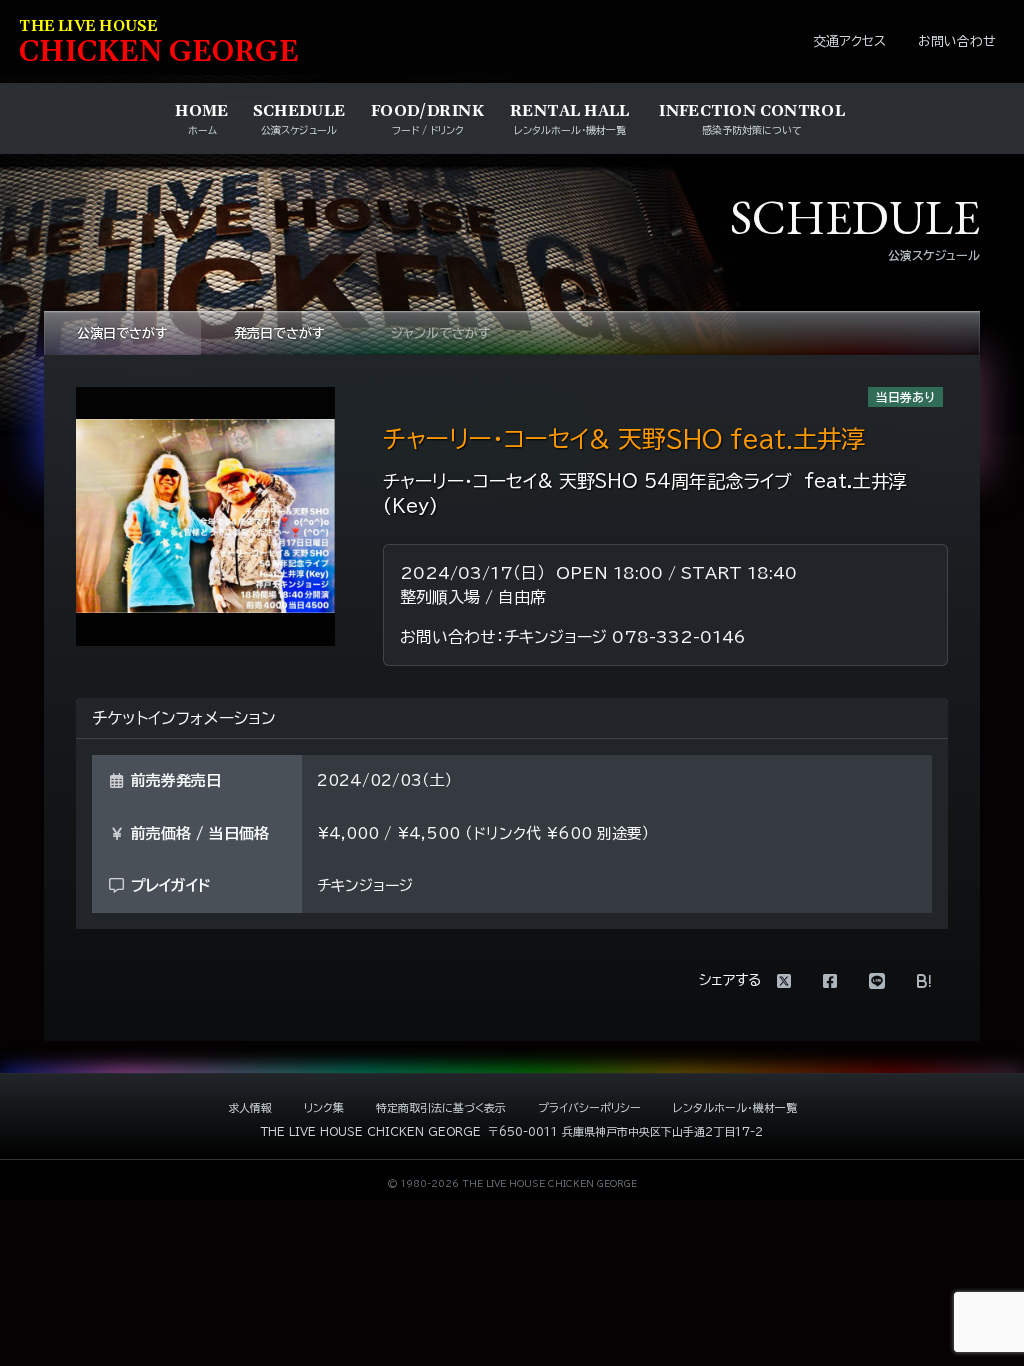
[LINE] (877, 981)
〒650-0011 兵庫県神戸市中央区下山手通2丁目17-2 (625, 1131)
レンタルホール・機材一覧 (735, 1107)
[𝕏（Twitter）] (784, 981)
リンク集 (324, 1107)
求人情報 (250, 1107)
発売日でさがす (279, 333)
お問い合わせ (957, 41)
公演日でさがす (122, 333)
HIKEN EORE (159, 43)
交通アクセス (849, 41)
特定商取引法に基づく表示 (441, 1107)
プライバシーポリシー (589, 1107)
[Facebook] (830, 981)
